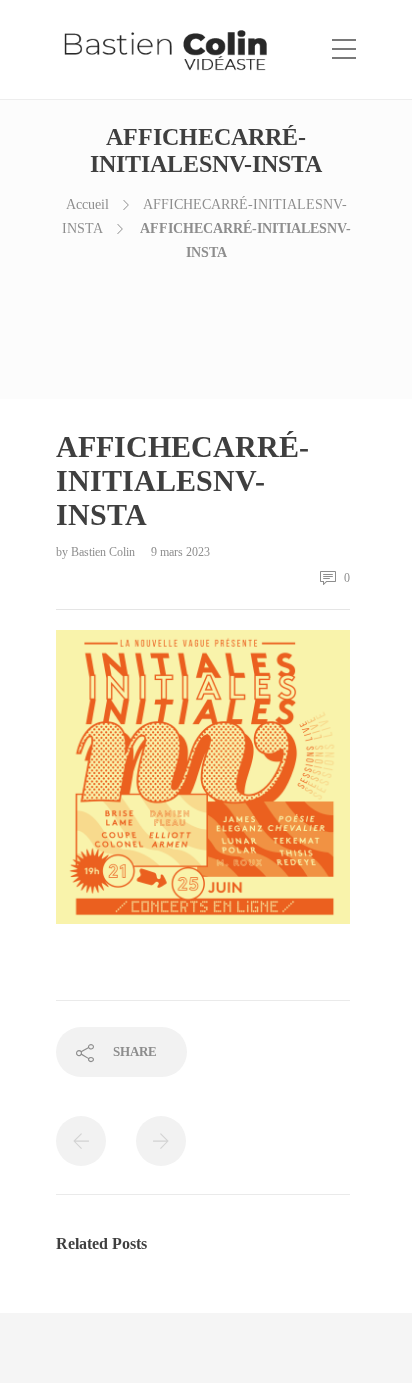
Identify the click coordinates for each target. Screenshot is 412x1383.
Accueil (87, 204)
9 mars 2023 (180, 552)
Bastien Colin (104, 552)
